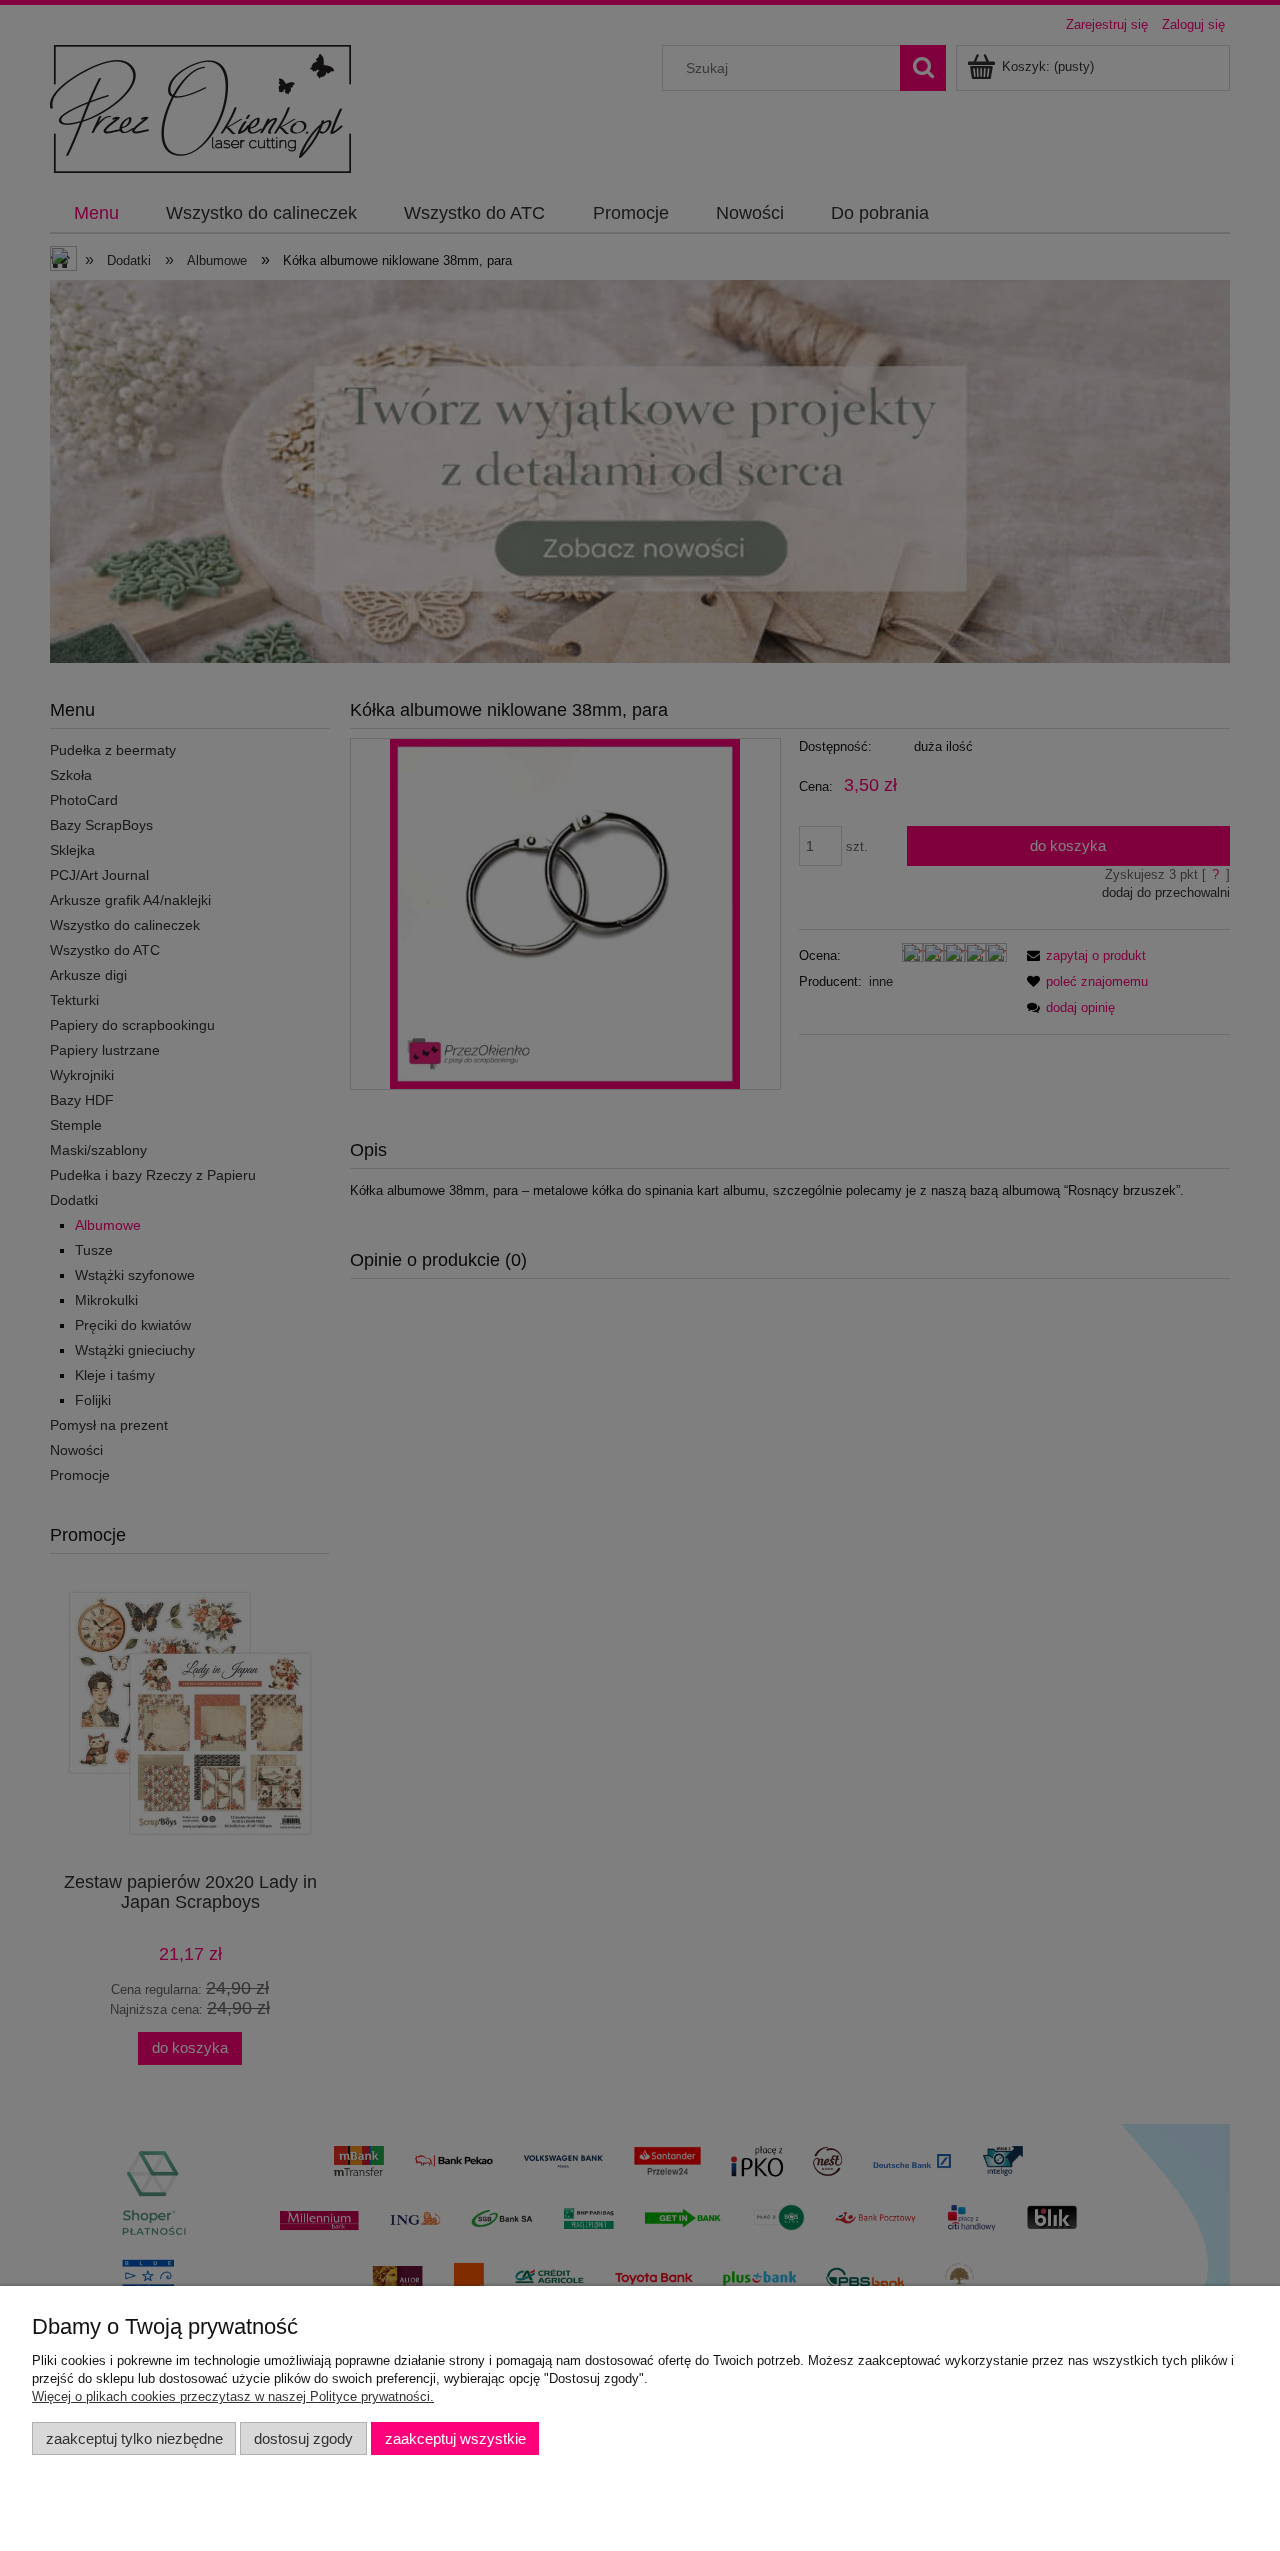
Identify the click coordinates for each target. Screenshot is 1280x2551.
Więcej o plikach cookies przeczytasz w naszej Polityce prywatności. (233, 2396)
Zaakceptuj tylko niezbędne (134, 2438)
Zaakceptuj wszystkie (455, 2438)
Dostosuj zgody (303, 2438)
